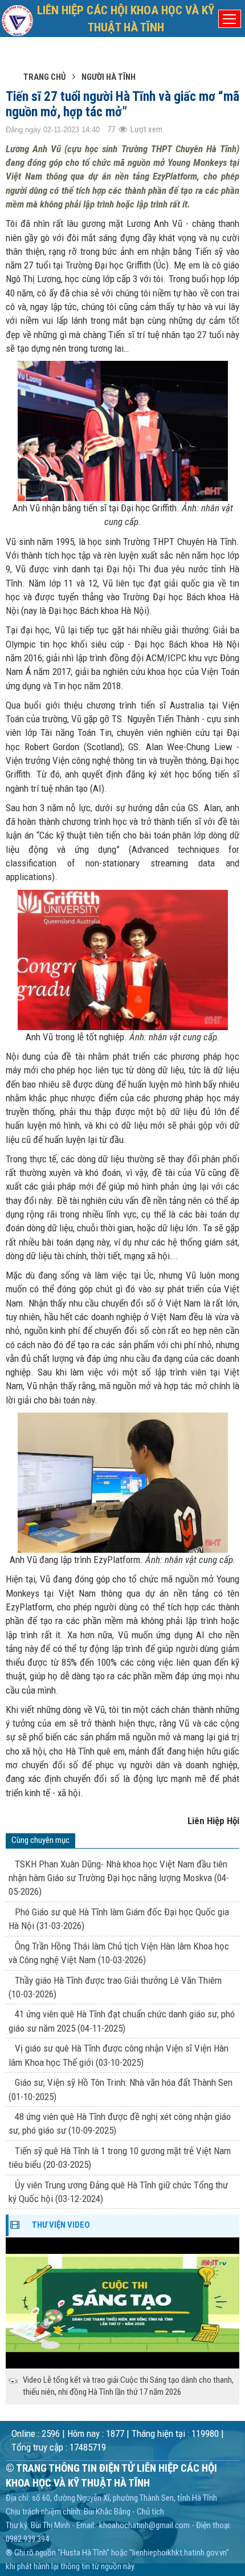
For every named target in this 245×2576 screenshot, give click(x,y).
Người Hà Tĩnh (109, 77)
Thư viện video (61, 2225)
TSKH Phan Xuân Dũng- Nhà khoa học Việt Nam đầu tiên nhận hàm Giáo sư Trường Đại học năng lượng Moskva (119, 1878)
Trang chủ (45, 77)
